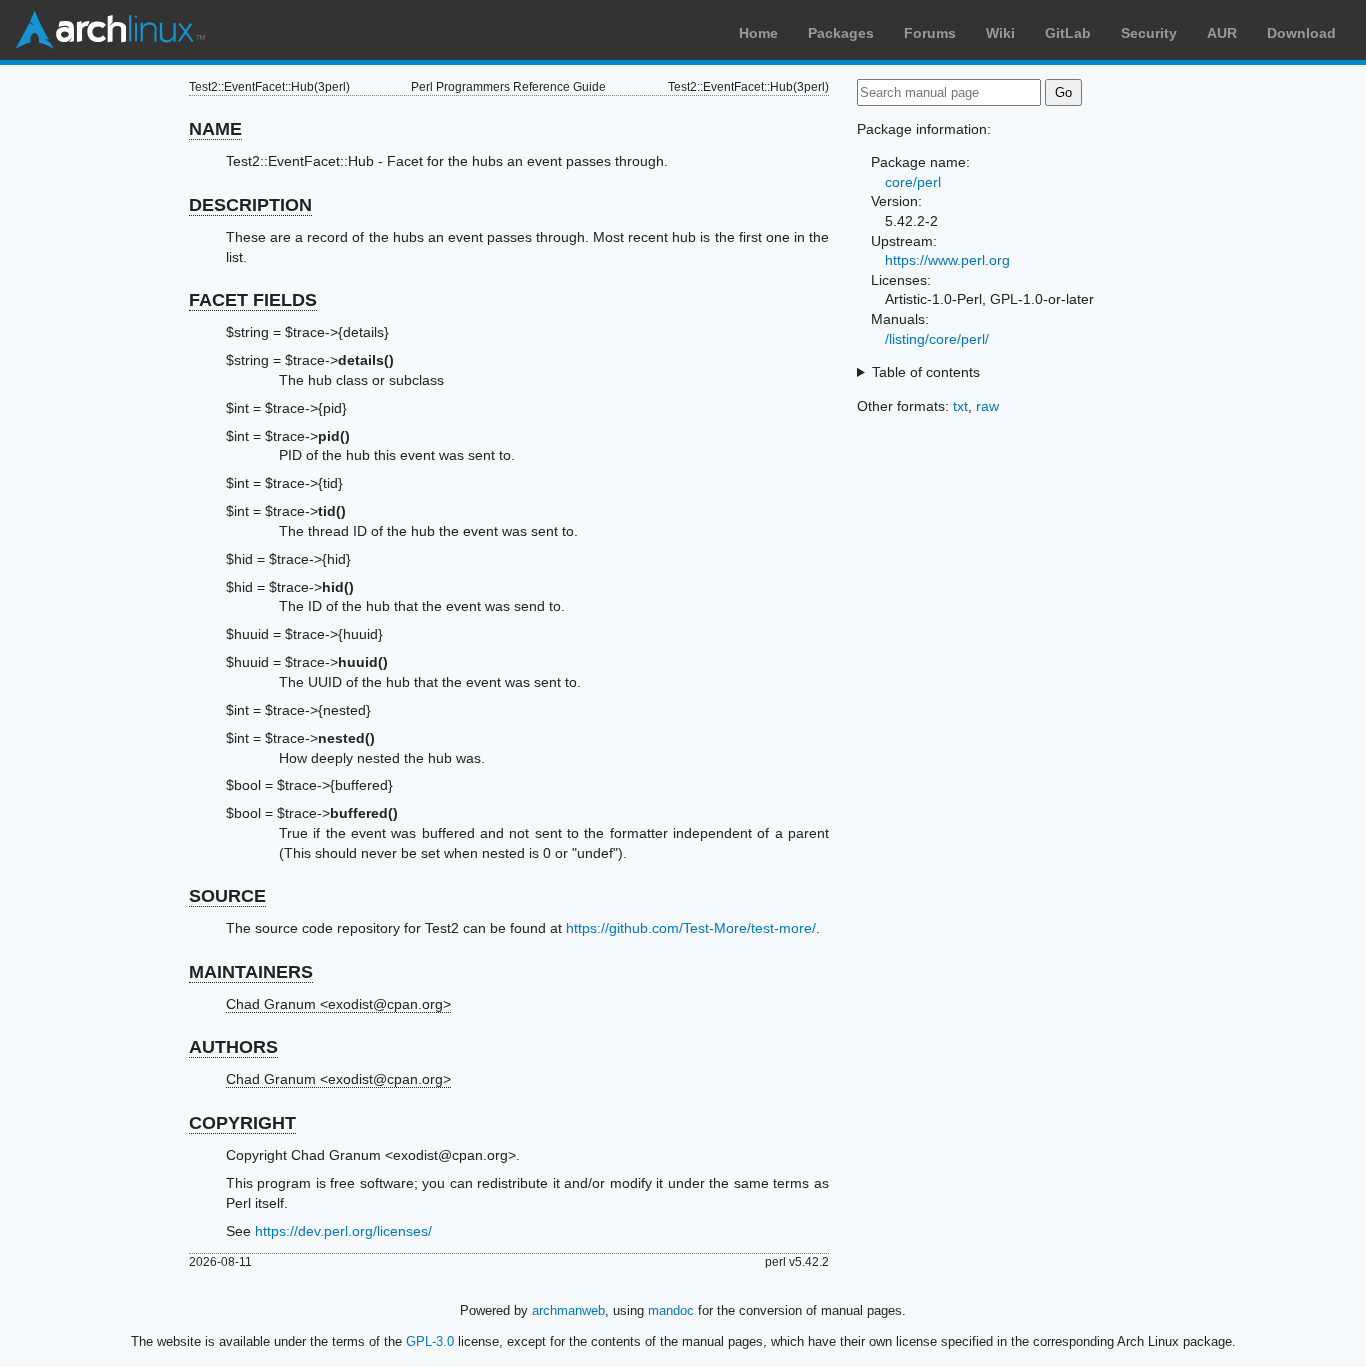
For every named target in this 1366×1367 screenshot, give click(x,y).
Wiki (1000, 33)
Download (1301, 33)
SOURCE (227, 896)
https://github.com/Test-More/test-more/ (691, 928)
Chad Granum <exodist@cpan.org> (338, 1004)
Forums (930, 33)
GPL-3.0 (430, 1341)
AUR (1222, 33)
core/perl (913, 182)
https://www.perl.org (947, 260)
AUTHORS (233, 1047)
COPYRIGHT (242, 1123)
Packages (841, 33)
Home (758, 33)
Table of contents (926, 372)
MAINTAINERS (251, 972)
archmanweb (568, 1310)
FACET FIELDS (253, 300)
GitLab (1068, 33)
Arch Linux (110, 30)
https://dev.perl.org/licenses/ (343, 1231)
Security (1149, 33)
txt (960, 406)
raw (987, 406)
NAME (215, 129)
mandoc (671, 1310)
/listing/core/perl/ (937, 339)
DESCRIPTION (250, 205)
